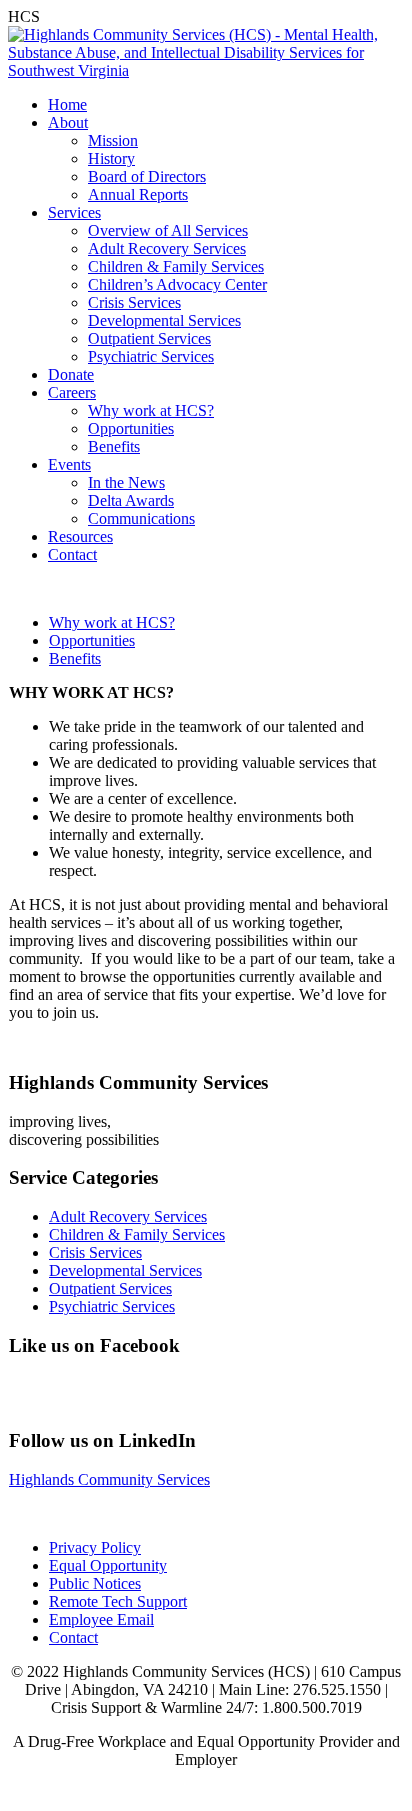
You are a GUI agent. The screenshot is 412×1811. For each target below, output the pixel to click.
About (68, 122)
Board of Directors (147, 176)
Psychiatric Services (151, 356)
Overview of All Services (168, 230)
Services (74, 212)
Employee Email (101, 1619)
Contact (72, 554)
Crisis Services (134, 302)
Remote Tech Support (118, 1601)
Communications (141, 518)
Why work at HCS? (151, 410)
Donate (71, 374)
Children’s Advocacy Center (177, 284)
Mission (113, 140)
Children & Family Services (176, 266)
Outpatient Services (149, 338)
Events (69, 464)
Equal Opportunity (108, 1565)
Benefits (114, 446)
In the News (126, 482)
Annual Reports (138, 194)
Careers (72, 392)
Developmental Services (164, 320)
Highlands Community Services (109, 1479)
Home (67, 104)
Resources (80, 536)
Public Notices (95, 1583)
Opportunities (131, 428)
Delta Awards (131, 500)
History (111, 158)
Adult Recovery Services (167, 248)
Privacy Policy (95, 1547)
